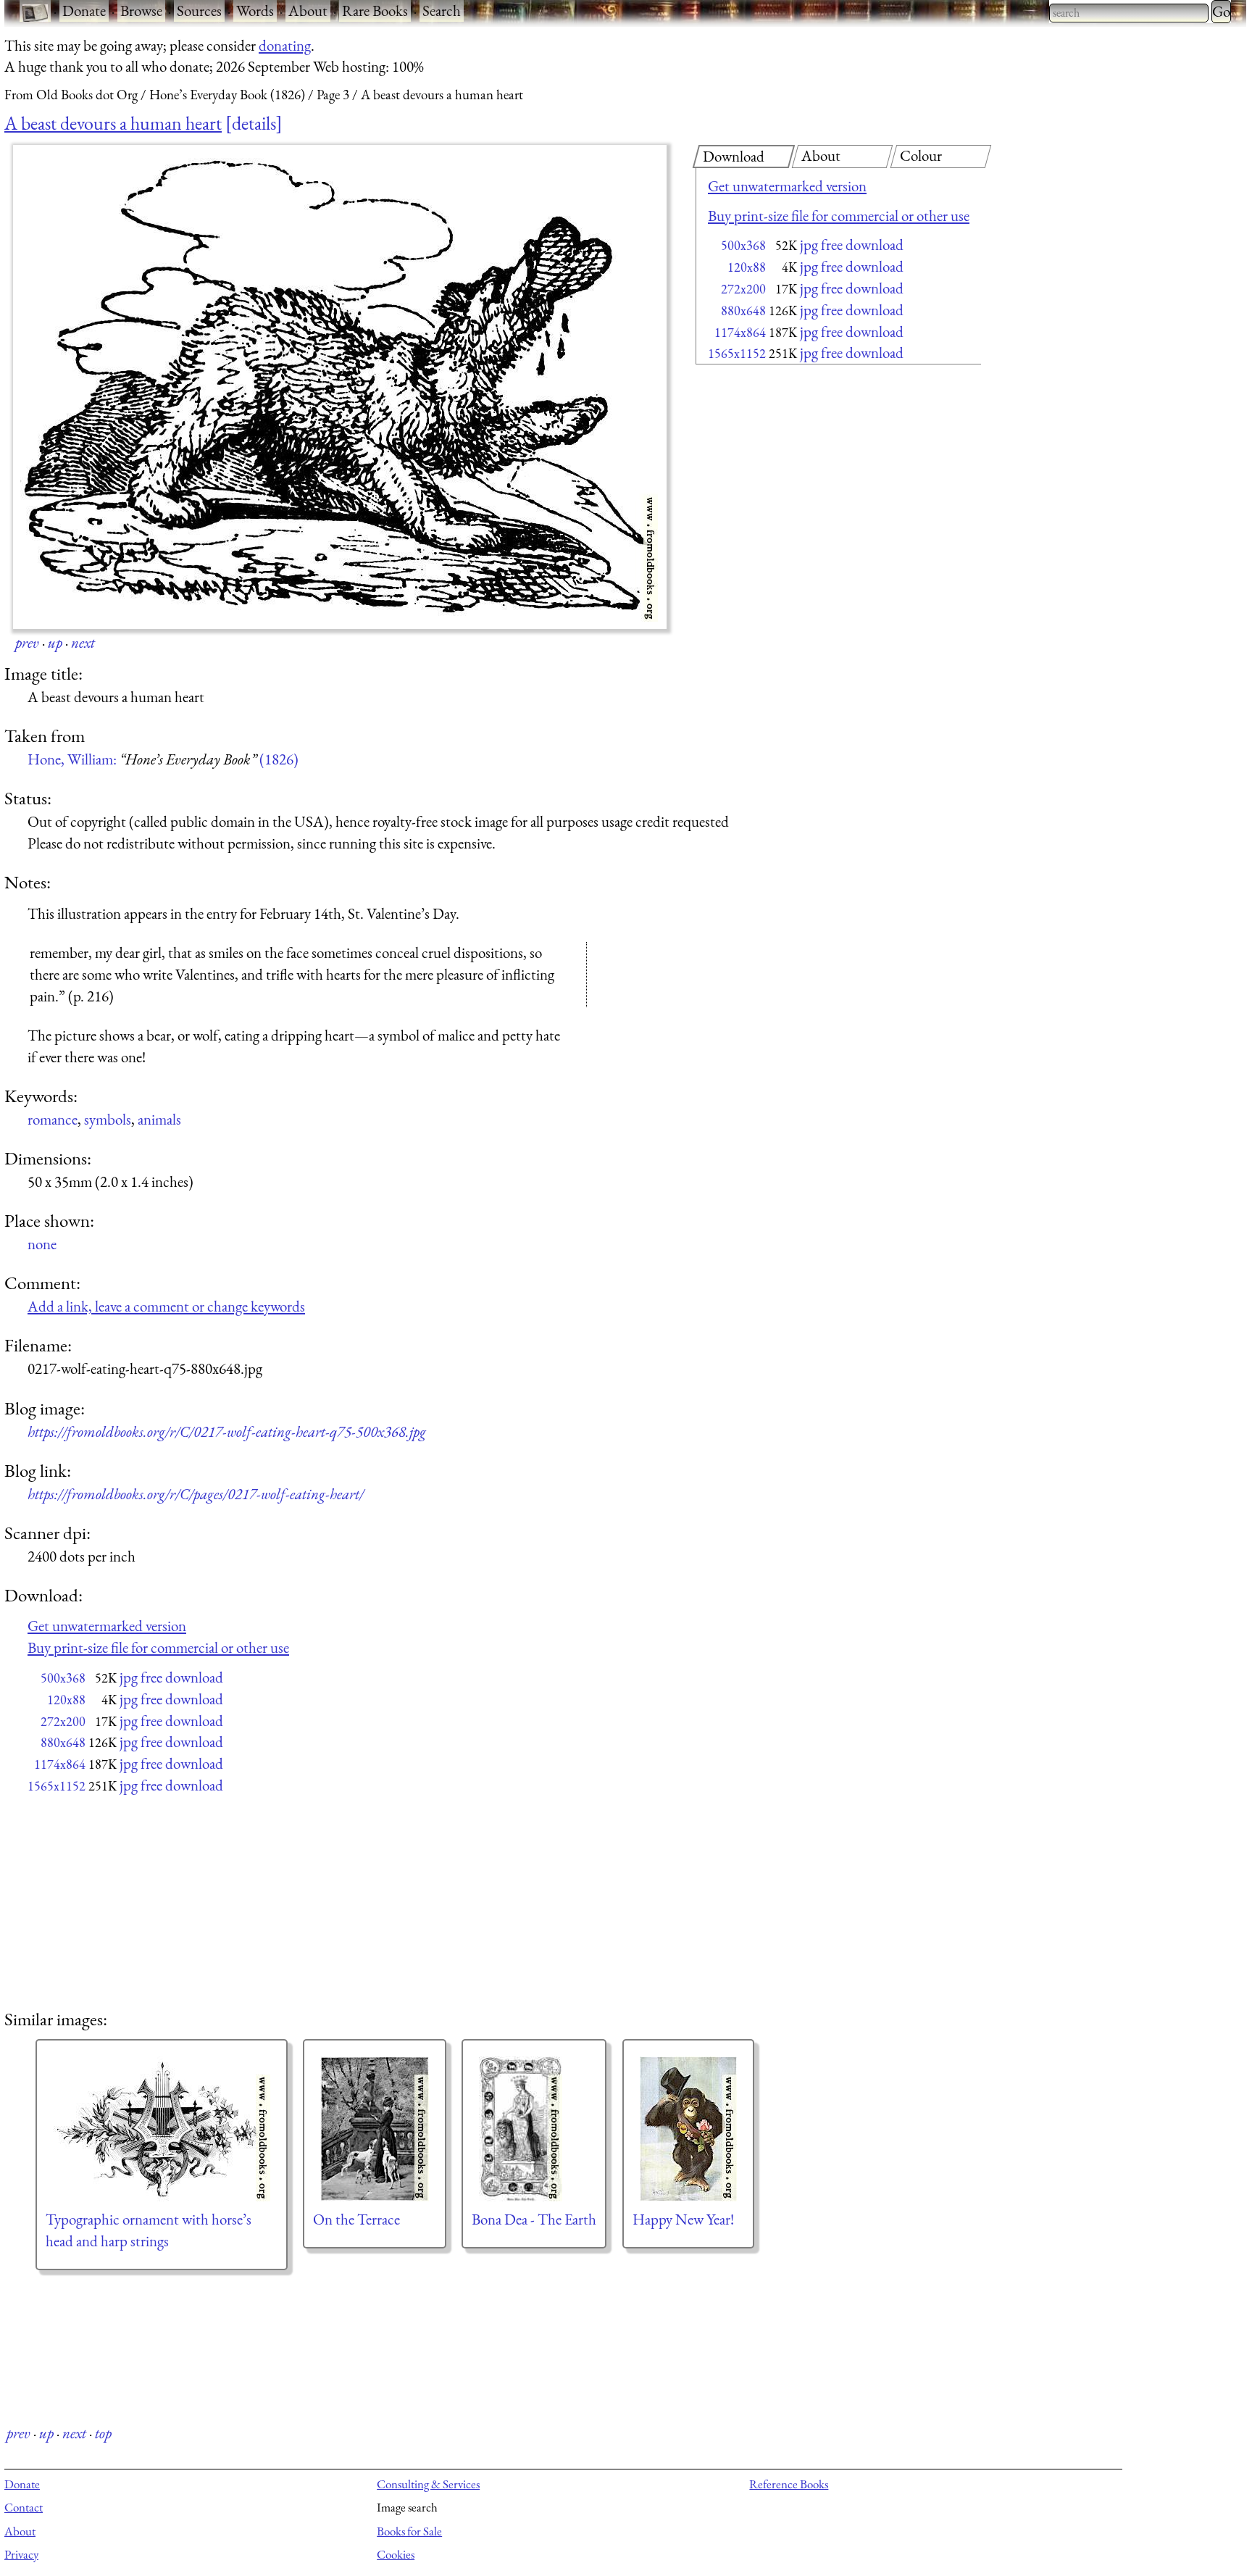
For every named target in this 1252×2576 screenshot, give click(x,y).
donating (285, 45)
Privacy (21, 2554)
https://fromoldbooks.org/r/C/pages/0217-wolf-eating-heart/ (196, 1494)
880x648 (743, 310)
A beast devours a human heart (113, 123)
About (308, 11)
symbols (108, 1119)
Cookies (396, 2554)
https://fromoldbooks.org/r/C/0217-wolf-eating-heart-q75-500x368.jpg (227, 1431)
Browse (141, 11)
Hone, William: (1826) (163, 759)
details (254, 123)
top (103, 2433)
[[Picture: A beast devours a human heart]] (340, 387)
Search (442, 11)
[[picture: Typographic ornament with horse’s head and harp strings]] (162, 2129)
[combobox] (1129, 13)
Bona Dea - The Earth (534, 2219)
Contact (24, 2507)
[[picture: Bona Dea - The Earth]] (534, 2129)
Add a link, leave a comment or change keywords (166, 1306)
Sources (199, 11)
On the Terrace (356, 2219)
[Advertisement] (813, 485)
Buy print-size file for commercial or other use (839, 216)
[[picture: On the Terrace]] (375, 2129)
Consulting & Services (428, 2484)
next (83, 642)
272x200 (743, 289)
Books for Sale (409, 2531)
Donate (84, 11)
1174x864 (740, 332)
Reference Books (789, 2484)
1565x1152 (737, 353)
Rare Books (375, 11)
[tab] (744, 157)
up (55, 642)
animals (159, 1119)
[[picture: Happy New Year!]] (688, 2129)
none (42, 1244)
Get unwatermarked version (787, 186)
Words (255, 11)
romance (53, 1119)
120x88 (747, 267)
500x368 (743, 245)
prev (27, 642)
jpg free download (852, 245)
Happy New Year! (683, 2219)
